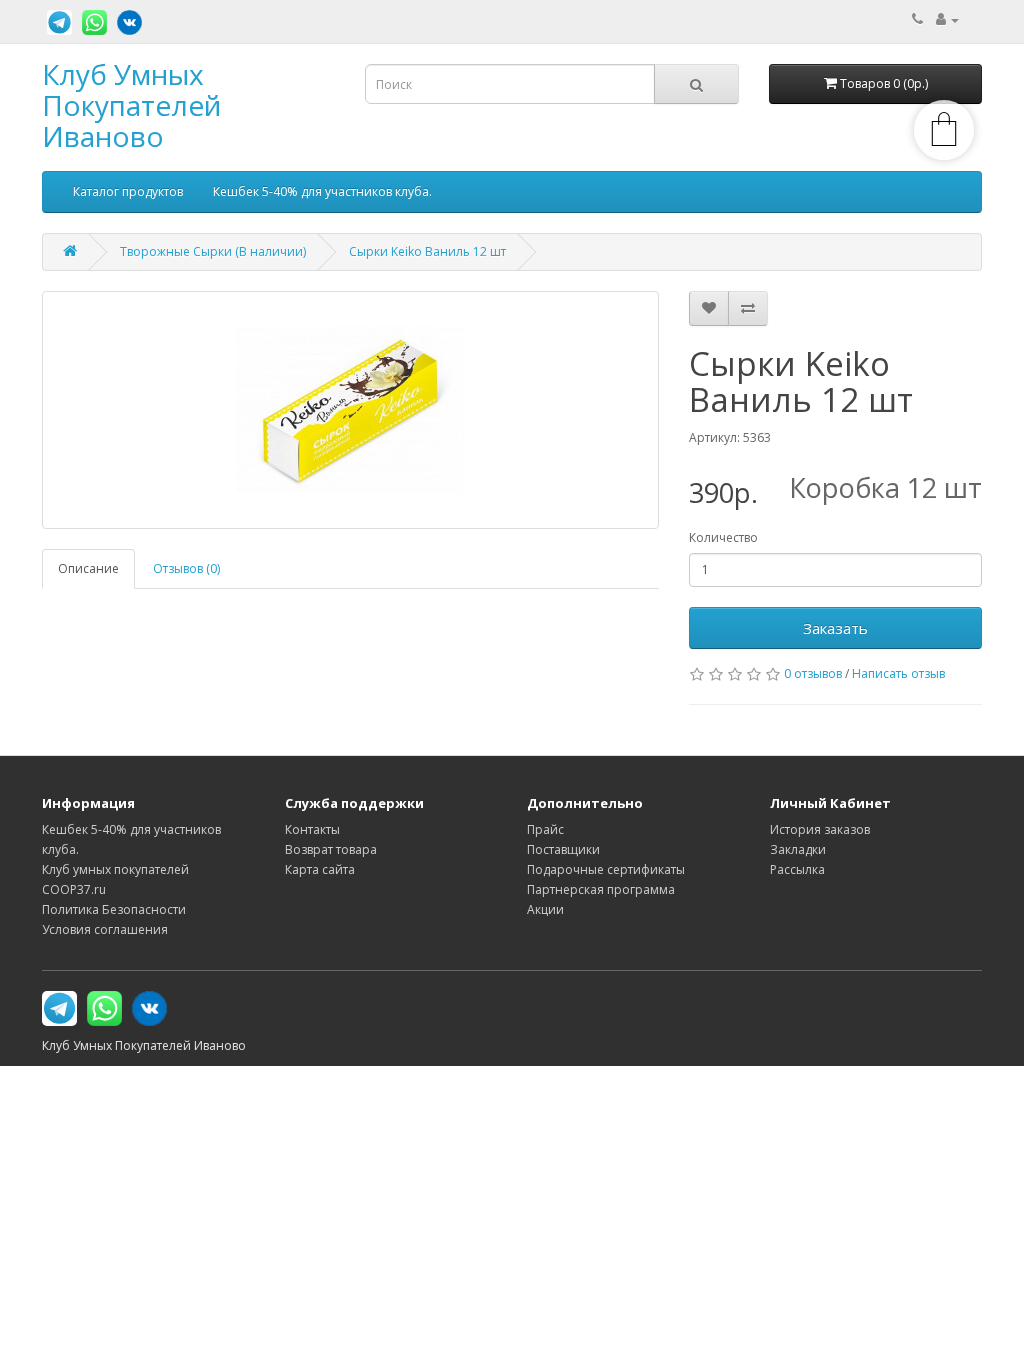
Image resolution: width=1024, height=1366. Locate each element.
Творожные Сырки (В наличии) (213, 251)
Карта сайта (320, 869)
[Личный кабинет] (947, 19)
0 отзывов (813, 673)
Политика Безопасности (114, 909)
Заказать (835, 628)
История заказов (820, 829)
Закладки (798, 849)
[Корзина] (944, 155)
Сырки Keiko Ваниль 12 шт (427, 251)
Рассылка (797, 869)
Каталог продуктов (128, 191)
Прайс (545, 829)
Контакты (312, 829)
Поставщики (563, 849)
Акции (545, 909)
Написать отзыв (898, 673)
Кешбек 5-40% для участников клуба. (322, 191)
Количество (723, 537)
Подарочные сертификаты (606, 869)
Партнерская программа (601, 889)
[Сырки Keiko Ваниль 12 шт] (350, 410)
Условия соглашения (105, 929)
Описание (88, 568)
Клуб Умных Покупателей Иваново (131, 105)
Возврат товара (331, 849)
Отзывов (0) (186, 568)
